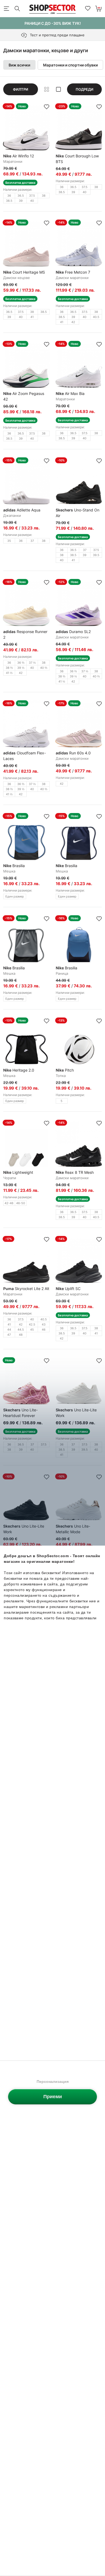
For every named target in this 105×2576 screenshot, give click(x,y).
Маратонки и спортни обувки (70, 65)
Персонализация (53, 2082)
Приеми (53, 2097)
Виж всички (19, 65)
